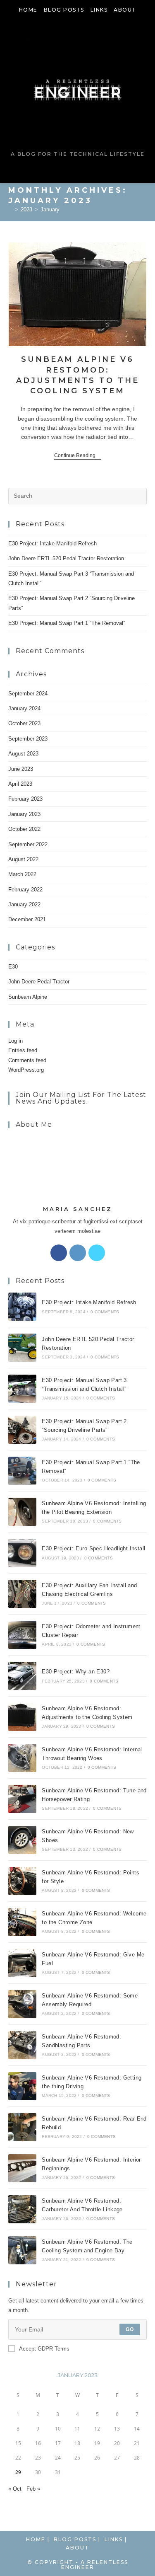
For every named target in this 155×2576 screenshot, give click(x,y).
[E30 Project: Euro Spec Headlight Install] (22, 1553)
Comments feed (27, 1060)
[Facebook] (59, 1253)
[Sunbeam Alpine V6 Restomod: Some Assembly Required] (22, 2004)
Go (130, 2329)
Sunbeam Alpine (28, 997)
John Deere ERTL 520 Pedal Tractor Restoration (66, 558)
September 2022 (28, 844)
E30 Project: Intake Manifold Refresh (52, 544)
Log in (15, 1041)
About (125, 10)
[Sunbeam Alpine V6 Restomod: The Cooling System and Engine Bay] (22, 2250)
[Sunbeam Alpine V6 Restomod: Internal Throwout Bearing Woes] (22, 1758)
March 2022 (22, 874)
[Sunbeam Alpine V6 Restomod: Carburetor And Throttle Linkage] (22, 2209)
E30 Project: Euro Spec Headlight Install (93, 1548)
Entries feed (23, 1050)
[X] (97, 1253)
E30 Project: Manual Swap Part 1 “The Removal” (67, 623)
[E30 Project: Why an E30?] (22, 1676)
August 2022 (23, 859)
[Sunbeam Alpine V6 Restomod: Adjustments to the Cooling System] (22, 1717)
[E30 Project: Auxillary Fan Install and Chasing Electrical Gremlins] (22, 1594)
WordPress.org (26, 1070)
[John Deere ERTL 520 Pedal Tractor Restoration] (22, 1348)
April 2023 (20, 784)
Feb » (33, 2489)
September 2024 (28, 694)
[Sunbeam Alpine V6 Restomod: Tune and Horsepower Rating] (22, 1799)
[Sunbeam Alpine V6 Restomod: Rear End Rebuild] (22, 2127)
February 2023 (25, 799)
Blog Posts (64, 10)
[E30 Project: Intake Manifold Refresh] (22, 1307)
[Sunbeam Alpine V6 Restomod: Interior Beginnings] (22, 2168)
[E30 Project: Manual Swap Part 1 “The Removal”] (22, 1471)
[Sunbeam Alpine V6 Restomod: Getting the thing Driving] (22, 2086)
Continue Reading (78, 456)
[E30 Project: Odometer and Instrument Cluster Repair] (22, 1635)
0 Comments (105, 1312)
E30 (13, 967)
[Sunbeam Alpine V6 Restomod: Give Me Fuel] (22, 1963)
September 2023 (28, 739)
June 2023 (21, 769)
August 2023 (23, 754)
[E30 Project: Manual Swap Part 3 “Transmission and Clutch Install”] (22, 1389)
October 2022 (24, 829)
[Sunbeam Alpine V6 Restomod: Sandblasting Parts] (22, 2045)
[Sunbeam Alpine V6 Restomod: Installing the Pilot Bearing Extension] (22, 1512)
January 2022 (24, 904)
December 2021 (27, 919)
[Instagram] (78, 1253)
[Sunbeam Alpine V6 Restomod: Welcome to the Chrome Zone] (22, 1922)
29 (18, 2472)
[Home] (10, 209)
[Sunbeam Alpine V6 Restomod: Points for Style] (22, 1881)
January (50, 209)
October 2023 (24, 723)
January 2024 (24, 708)
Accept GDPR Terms (44, 2349)
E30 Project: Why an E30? (76, 1672)
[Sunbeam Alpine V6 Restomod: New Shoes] (22, 1840)
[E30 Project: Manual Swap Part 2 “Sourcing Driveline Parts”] (22, 1430)
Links (99, 10)
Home (28, 10)
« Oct (15, 2489)
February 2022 (25, 890)
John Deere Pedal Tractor (39, 982)
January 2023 (24, 814)
